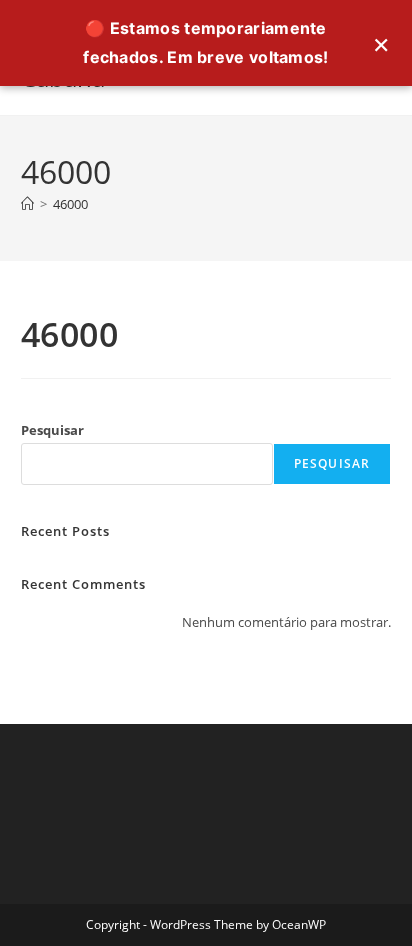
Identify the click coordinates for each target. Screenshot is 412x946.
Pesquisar (52, 430)
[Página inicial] (27, 204)
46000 (70, 204)
